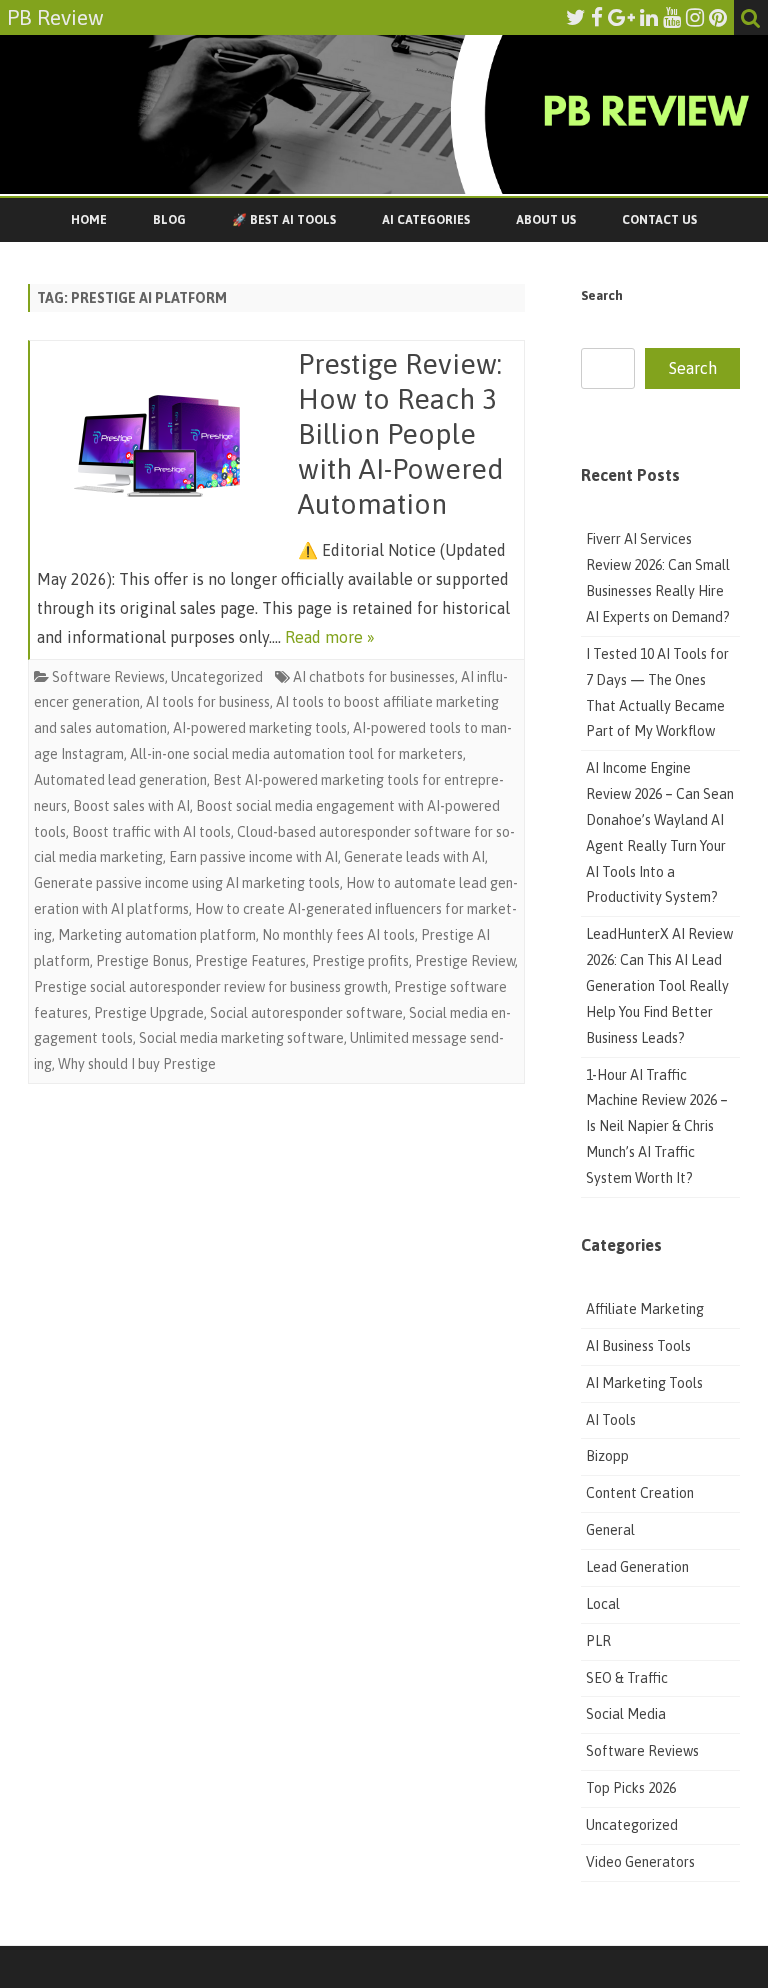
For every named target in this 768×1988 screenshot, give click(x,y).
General (610, 1530)
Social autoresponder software (306, 1013)
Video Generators (640, 1862)
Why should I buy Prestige (137, 1064)
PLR (598, 1641)
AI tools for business (208, 702)
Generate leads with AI (414, 857)
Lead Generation (637, 1567)
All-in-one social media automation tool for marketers (296, 754)
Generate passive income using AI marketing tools (187, 883)
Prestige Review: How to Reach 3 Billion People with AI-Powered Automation (401, 433)
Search (602, 295)
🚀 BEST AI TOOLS (284, 220)
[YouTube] (672, 17)
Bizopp (609, 1456)
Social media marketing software (241, 1038)
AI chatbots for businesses (374, 677)
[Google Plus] (621, 17)
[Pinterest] (718, 17)
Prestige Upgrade (149, 1013)
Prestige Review (465, 961)
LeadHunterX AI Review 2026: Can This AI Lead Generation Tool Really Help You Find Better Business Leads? (659, 985)
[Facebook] (597, 17)
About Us (546, 220)
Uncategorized (217, 677)
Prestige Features (250, 961)
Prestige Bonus (142, 961)
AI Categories (426, 220)
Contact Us (659, 220)
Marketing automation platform (157, 935)
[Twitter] (576, 17)
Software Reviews (108, 677)
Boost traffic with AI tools (151, 832)
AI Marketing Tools (644, 1383)
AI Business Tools (638, 1346)
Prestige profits (360, 961)
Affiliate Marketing (645, 1309)
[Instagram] (695, 17)
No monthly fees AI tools (338, 935)
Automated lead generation (120, 780)
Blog (169, 220)
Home (89, 220)
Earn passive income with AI (253, 857)
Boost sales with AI (131, 806)
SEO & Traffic (628, 1678)
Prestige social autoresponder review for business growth (211, 987)
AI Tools (611, 1420)
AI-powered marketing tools (260, 728)
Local (603, 1604)
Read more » (330, 637)
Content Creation (640, 1493)
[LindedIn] (649, 17)
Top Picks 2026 (631, 1788)
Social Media (626, 1714)
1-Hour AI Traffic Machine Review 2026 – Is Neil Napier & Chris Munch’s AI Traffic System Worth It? (657, 1126)
